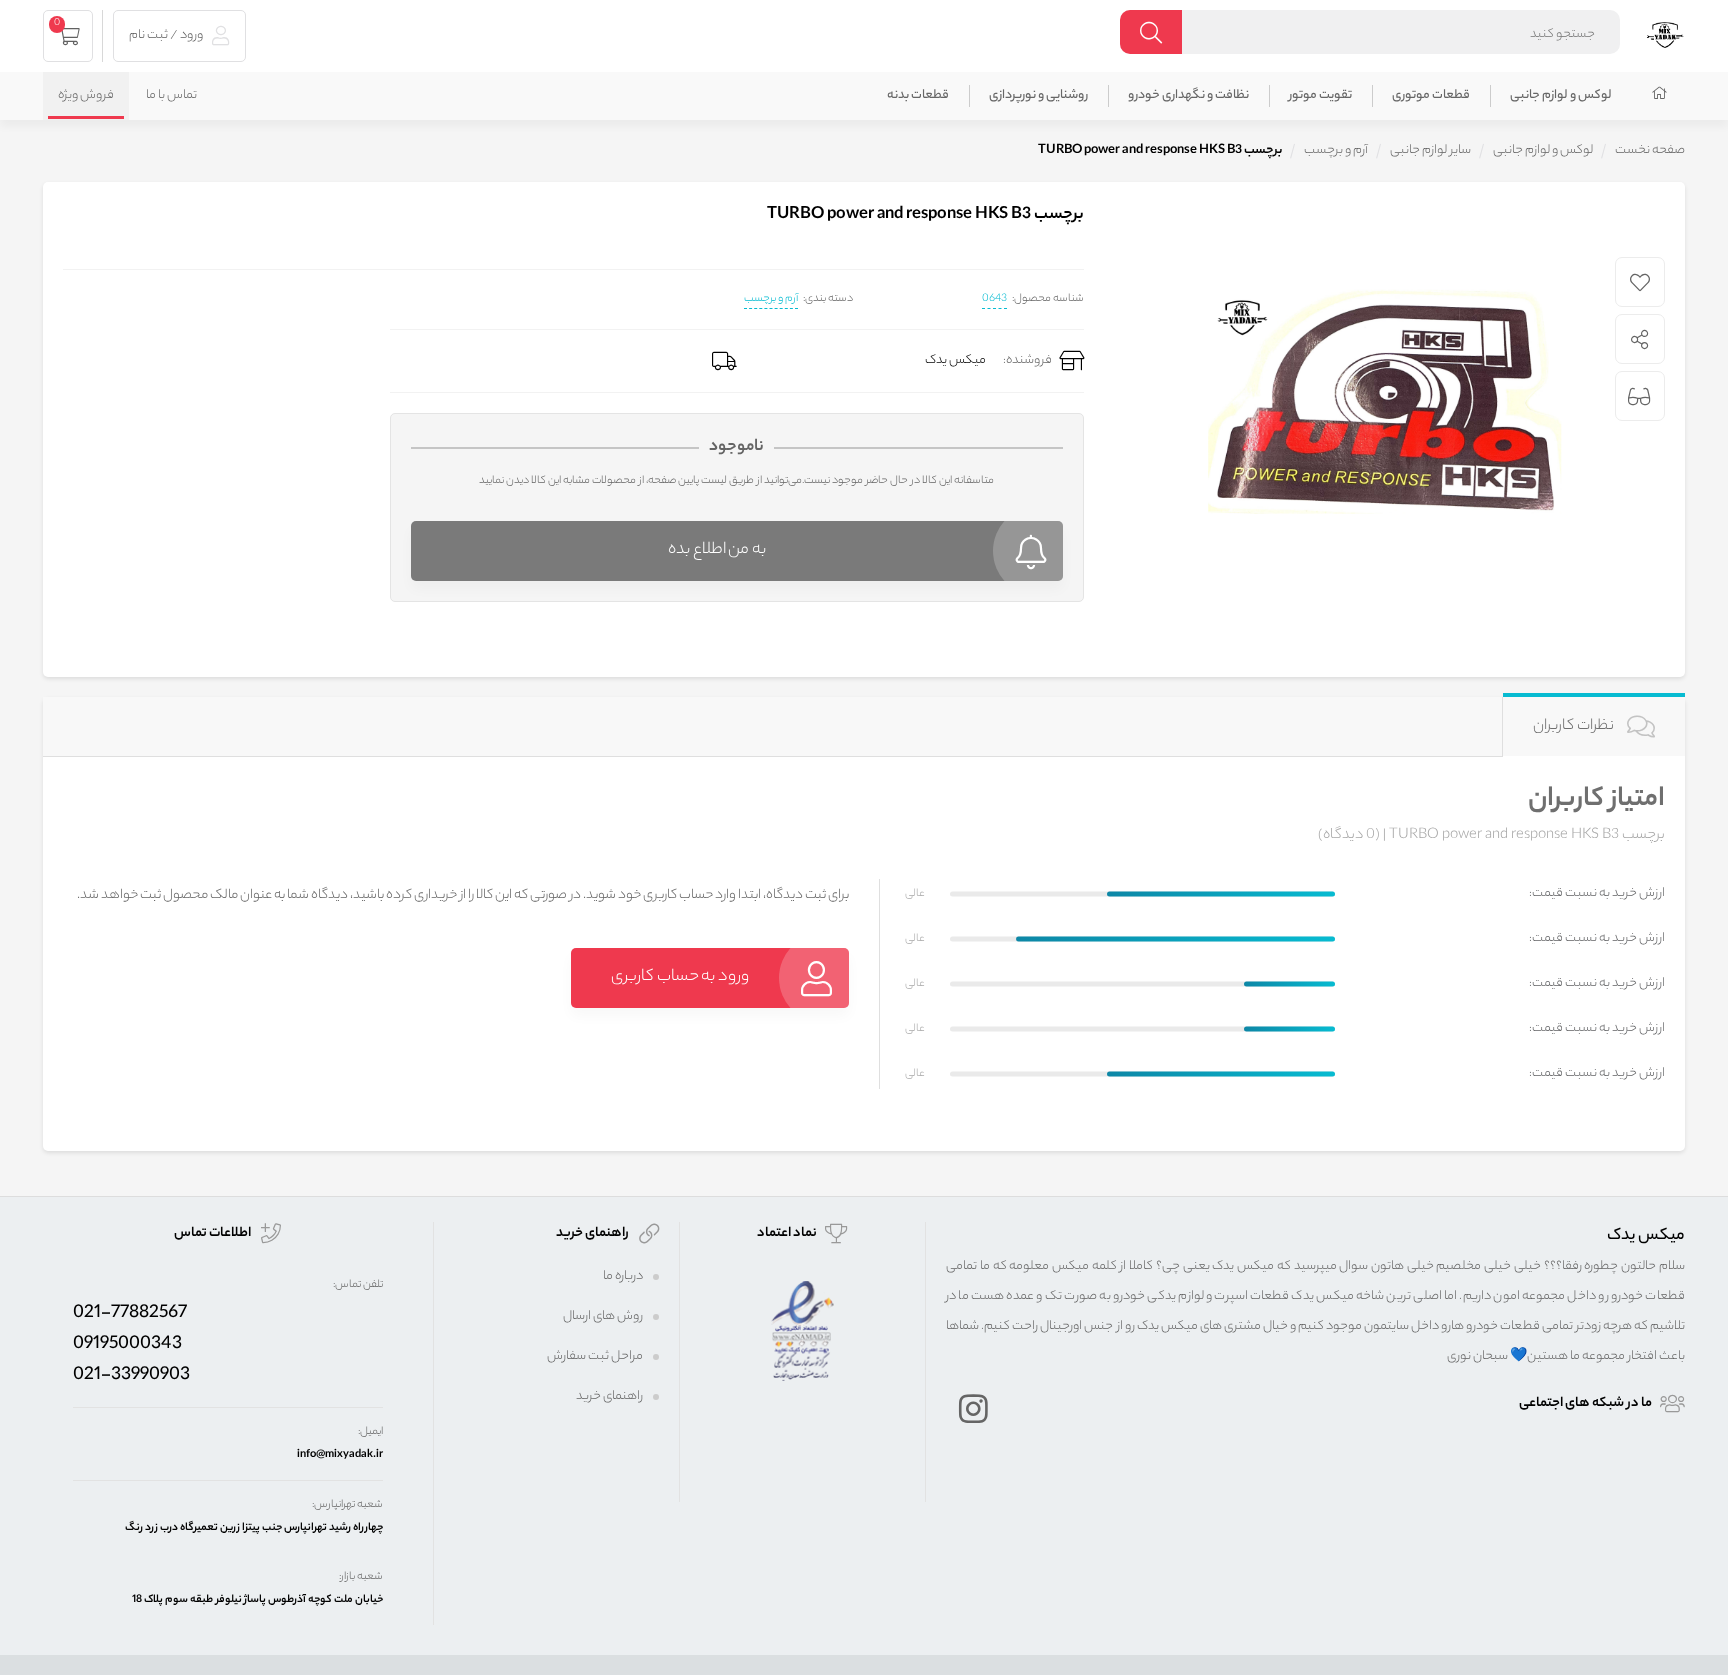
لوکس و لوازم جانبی (1561, 95)
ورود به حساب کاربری (680, 977)
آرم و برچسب (771, 299)
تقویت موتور (1320, 95)
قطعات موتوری (1431, 95)
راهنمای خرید (609, 1396)
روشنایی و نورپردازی (1038, 95)
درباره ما (623, 1276)
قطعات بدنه (918, 95)
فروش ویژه (86, 95)
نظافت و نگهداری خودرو (1188, 95)
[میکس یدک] (1665, 32)
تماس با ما (171, 95)
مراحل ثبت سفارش (595, 1356)
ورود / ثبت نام (167, 35)
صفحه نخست (1650, 150)
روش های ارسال (603, 1316)
